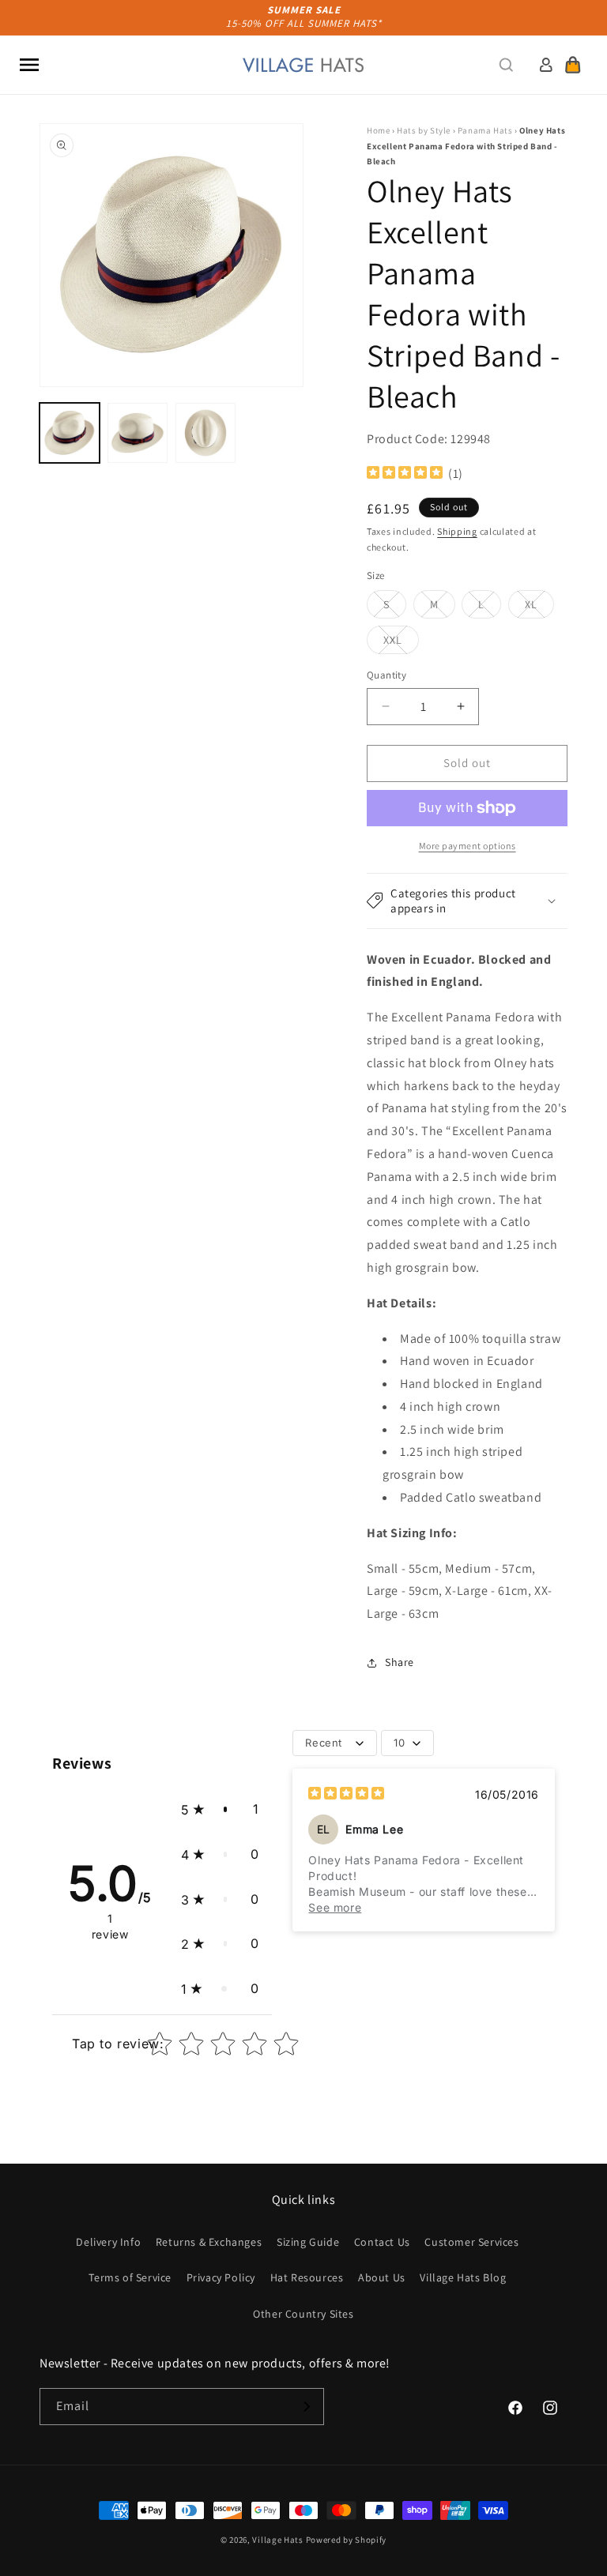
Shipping (457, 531)
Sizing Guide (308, 2242)
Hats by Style (424, 130)
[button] (29, 65)
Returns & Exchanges (209, 2242)
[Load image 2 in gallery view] (138, 433)
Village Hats (277, 2540)
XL (539, 607)
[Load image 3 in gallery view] (205, 433)
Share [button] (400, 1662)
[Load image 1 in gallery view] (70, 433)
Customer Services (471, 2242)
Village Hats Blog (463, 2277)
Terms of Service (130, 2277)
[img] (405, 474)
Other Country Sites (303, 2314)
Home (378, 130)
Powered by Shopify (347, 2540)
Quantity (386, 675)
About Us (382, 2277)
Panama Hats (485, 130)
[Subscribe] (306, 2407)
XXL (401, 643)
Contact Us (382, 2242)
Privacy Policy (221, 2277)
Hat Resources (307, 2277)
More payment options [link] (468, 846)
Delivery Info (108, 2242)
